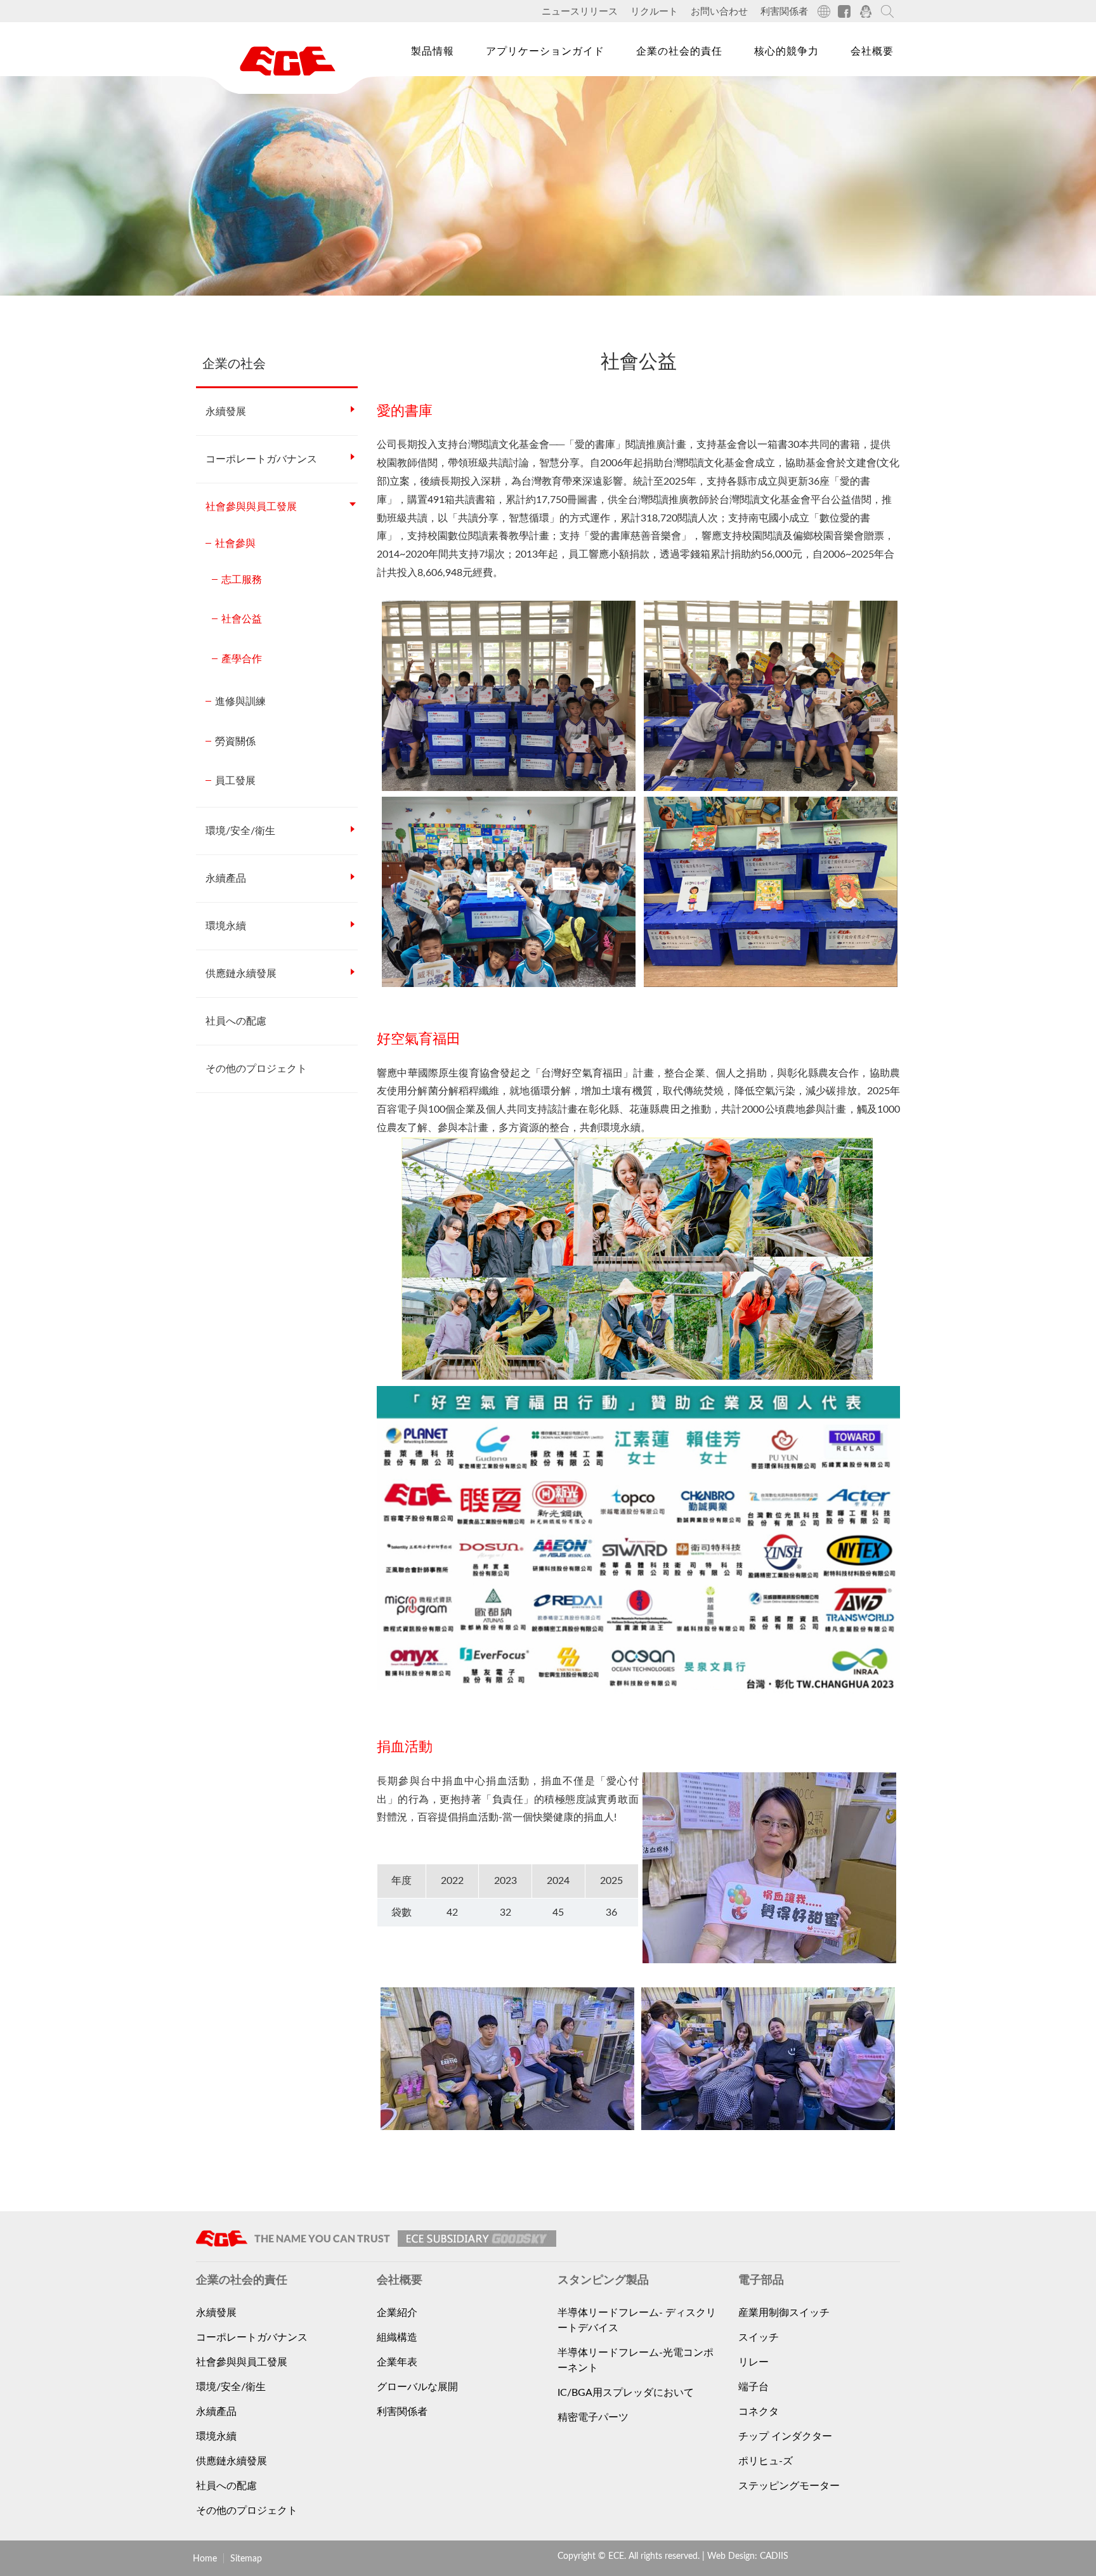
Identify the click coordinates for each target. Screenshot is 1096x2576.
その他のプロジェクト (256, 1069)
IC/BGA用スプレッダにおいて (626, 2393)
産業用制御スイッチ (784, 2313)
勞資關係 (235, 742)
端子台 (753, 2387)
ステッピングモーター (789, 2486)
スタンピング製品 (448, 120)
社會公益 (242, 619)
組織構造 (397, 2337)
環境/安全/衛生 (240, 831)
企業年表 (397, 2362)
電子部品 (426, 91)
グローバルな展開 (417, 2387)
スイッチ (759, 2337)
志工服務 (242, 580)
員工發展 (235, 781)
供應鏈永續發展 (241, 974)
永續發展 (226, 412)
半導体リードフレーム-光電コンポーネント (636, 2360)
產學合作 (242, 659)
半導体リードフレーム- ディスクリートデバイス (637, 2320)
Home (205, 2559)
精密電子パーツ (593, 2417)
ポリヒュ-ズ (766, 2461)
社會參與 (235, 544)
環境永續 (226, 926)
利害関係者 (784, 12)
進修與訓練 (240, 702)
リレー (753, 2362)
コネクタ (759, 2412)
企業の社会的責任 (679, 51)
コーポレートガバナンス (261, 459)
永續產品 (226, 879)
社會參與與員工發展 (251, 507)
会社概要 (872, 51)
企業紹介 (397, 2313)
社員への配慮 (236, 1021)
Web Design (731, 2556)
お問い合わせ (719, 12)
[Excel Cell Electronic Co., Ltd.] (288, 61)
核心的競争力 (786, 51)
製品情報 (433, 51)
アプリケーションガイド (545, 51)
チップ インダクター (785, 2436)
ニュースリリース (580, 12)
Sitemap (246, 2559)
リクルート (654, 12)
